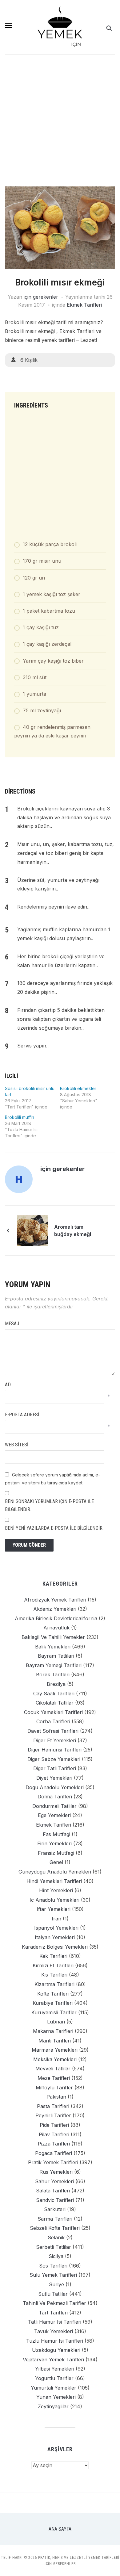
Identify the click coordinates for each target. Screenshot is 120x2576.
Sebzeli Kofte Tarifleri (55, 2228)
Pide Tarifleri (54, 2125)
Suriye (56, 2284)
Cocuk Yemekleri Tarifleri (53, 1712)
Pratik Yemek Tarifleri (53, 2162)
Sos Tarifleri (53, 2266)
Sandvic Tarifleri (55, 2200)
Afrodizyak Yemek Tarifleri (55, 1600)
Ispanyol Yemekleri (56, 1928)
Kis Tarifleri (54, 1975)
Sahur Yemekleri (54, 2181)
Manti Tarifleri (55, 2041)
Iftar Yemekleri (54, 1909)
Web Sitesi (17, 1445)
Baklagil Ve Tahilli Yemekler (53, 1637)
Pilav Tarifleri (54, 2134)
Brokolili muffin (20, 1117)
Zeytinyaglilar (53, 2406)
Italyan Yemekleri (55, 1937)
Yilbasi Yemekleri (55, 2369)
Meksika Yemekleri (55, 2059)
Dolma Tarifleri (55, 1797)
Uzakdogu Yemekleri (56, 2350)
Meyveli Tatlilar (53, 2069)
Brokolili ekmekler (78, 1088)
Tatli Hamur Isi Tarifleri (55, 2322)
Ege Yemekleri (54, 1815)
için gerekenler (41, 297)
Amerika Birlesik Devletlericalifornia (56, 1618)
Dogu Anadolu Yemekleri (55, 1787)
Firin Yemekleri (54, 1843)
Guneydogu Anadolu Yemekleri (55, 1872)
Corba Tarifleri (53, 1721)
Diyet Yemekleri (54, 1778)
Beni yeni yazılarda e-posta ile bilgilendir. (54, 1528)
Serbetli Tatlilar (54, 2247)
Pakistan (56, 2097)
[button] (9, 25)
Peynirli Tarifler (53, 2115)
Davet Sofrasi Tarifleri (53, 1731)
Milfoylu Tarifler (54, 2088)
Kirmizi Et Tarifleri (53, 1965)
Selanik (56, 2237)
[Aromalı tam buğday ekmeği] (33, 1230)
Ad (8, 1385)
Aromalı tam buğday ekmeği (73, 1231)
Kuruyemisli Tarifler (54, 2012)
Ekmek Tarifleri (84, 305)
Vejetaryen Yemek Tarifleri (53, 2360)
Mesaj (12, 1324)
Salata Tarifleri (53, 2191)
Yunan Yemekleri (56, 2397)
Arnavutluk (56, 1628)
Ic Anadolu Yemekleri (54, 1900)
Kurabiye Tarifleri (53, 2003)
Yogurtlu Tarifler (54, 2378)
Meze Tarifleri (54, 2078)
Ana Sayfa (60, 2529)
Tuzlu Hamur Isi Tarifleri (55, 2341)
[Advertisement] (60, 124)
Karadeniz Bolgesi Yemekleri (55, 1947)
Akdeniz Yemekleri (55, 1609)
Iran (56, 1919)
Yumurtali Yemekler (54, 2388)
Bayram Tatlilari (56, 1656)
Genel (56, 1862)
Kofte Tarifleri (53, 1994)
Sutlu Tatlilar (53, 2294)
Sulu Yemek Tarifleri (53, 2275)
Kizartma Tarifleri (54, 1984)
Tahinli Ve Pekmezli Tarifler (54, 2303)
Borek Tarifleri (53, 1675)
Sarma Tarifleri (55, 2219)
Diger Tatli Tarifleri (55, 1768)
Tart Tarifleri (53, 2313)
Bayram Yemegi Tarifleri (54, 1665)
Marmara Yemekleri (55, 2050)
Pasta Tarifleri (53, 2106)
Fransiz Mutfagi (56, 1853)
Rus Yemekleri (56, 2172)
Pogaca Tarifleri (54, 2153)
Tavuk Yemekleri (54, 2331)
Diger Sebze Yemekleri (54, 1759)
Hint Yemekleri (56, 1890)
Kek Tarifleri (53, 1956)
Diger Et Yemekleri (55, 1740)
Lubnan (56, 2022)
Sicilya (56, 2256)
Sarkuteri (55, 2209)
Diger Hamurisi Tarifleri (55, 1750)
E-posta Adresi (22, 1415)
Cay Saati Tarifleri (54, 1694)
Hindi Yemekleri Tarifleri (54, 1881)
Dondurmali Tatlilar (54, 1806)
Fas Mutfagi (56, 1834)
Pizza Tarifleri (54, 2144)
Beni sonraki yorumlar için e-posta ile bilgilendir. (49, 1505)
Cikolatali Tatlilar (55, 1703)
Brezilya (56, 1684)
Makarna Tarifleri (53, 2031)
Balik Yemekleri (53, 1647)
